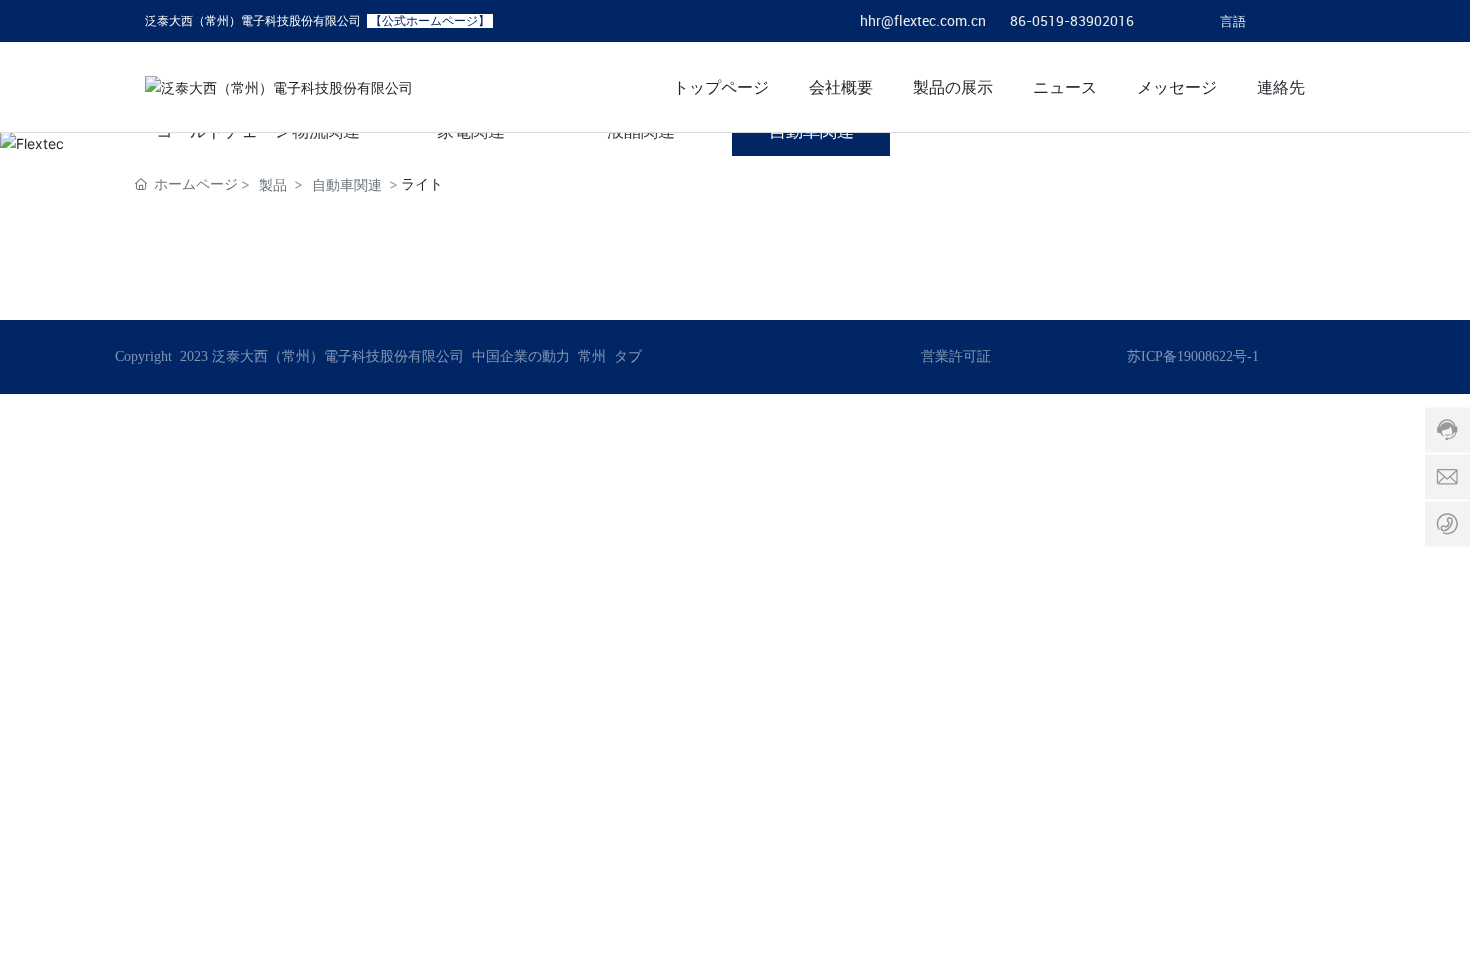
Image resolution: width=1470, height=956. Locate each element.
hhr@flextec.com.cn (923, 20)
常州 (592, 356)
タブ (628, 356)
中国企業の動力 (519, 356)
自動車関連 (347, 184)
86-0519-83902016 (1072, 20)
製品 (273, 184)
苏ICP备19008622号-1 (1193, 356)
